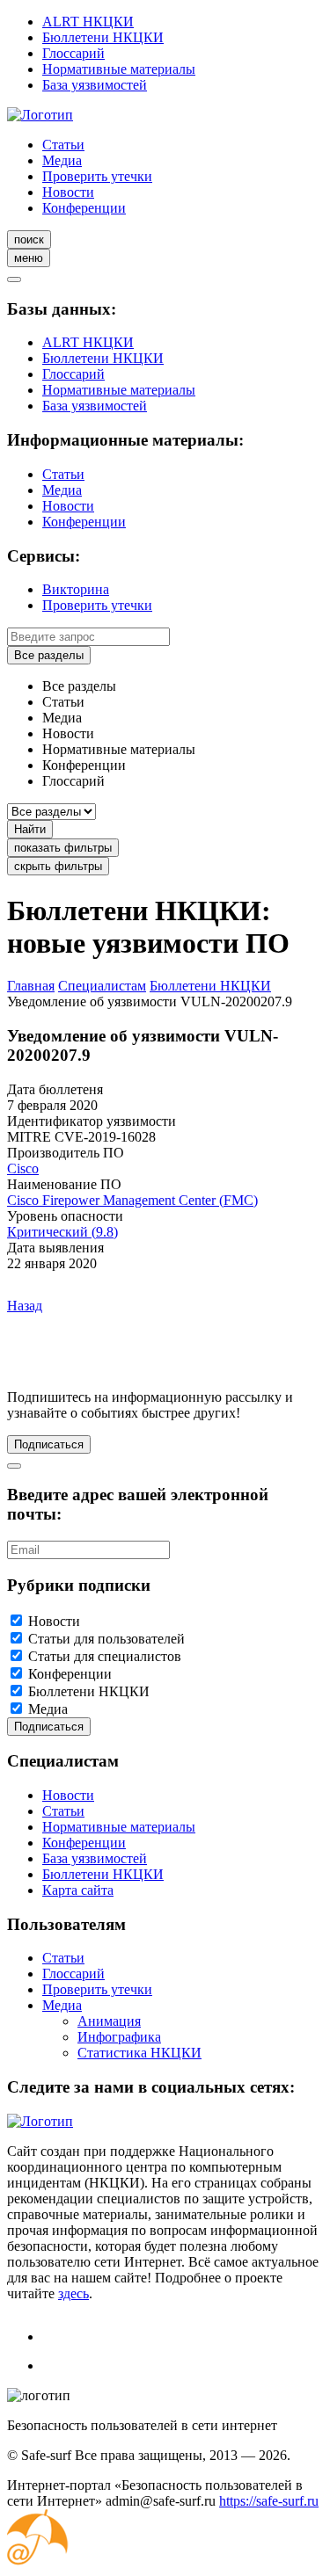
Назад (25, 1306)
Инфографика (119, 2037)
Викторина (76, 589)
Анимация (109, 2021)
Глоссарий (73, 53)
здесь (73, 2293)
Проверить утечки (97, 176)
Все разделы (49, 655)
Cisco (23, 1168)
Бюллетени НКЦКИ (103, 37)
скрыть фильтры (58, 866)
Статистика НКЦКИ (139, 2053)
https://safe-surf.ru (269, 2501)
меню (29, 258)
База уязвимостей (95, 85)
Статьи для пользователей (106, 1639)
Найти (30, 829)
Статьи (63, 145)
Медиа (62, 160)
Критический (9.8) (62, 1232)
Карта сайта (78, 1890)
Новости (68, 192)
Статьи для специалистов (105, 1656)
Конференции (84, 208)
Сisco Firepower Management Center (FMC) (132, 1200)
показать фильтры (63, 848)
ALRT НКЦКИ (88, 22)
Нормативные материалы (119, 69)
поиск (29, 239)
